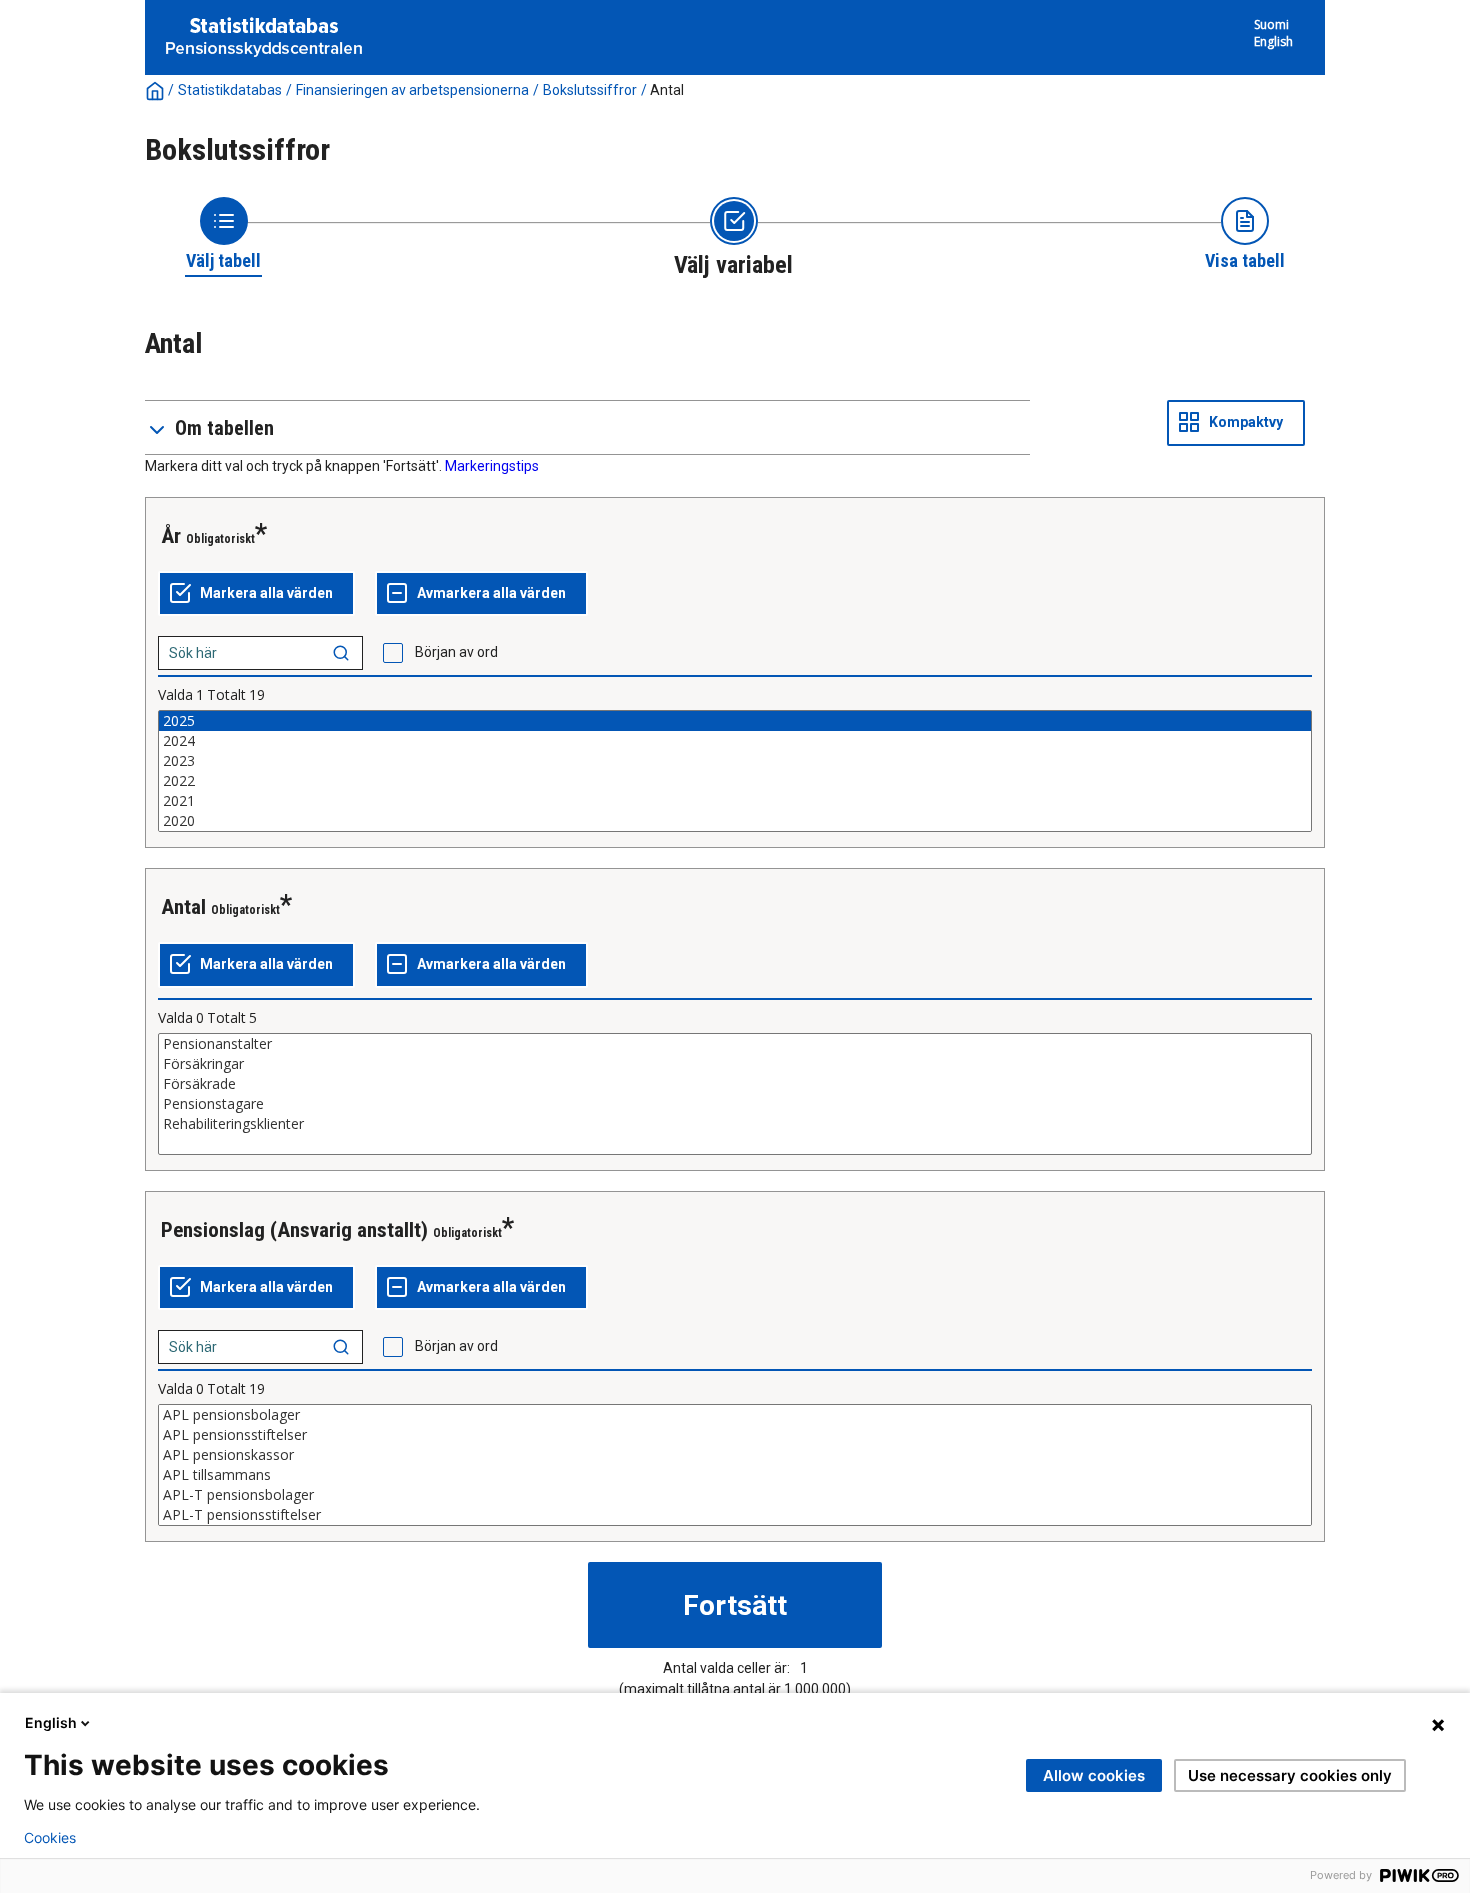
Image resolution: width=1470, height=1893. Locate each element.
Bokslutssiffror (590, 90)
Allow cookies (1094, 1775)
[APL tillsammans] (735, 1475)
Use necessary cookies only (1290, 1775)
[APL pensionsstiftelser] (735, 1435)
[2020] (735, 821)
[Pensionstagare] (735, 1104)
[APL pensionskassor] (735, 1455)
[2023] (735, 761)
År (171, 536)
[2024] (735, 741)
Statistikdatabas (230, 90)
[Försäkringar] (735, 1064)
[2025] (735, 721)
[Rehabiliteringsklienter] (735, 1124)
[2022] (735, 781)
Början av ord (456, 652)
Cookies (50, 1838)
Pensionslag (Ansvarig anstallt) (294, 1230)
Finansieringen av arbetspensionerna (412, 90)
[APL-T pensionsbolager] (735, 1495)
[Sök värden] (341, 653)
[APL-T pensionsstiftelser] (735, 1515)
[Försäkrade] (735, 1084)
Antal (183, 907)
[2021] (735, 801)
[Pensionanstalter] (735, 1044)
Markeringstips (492, 466)
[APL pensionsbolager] (735, 1415)
